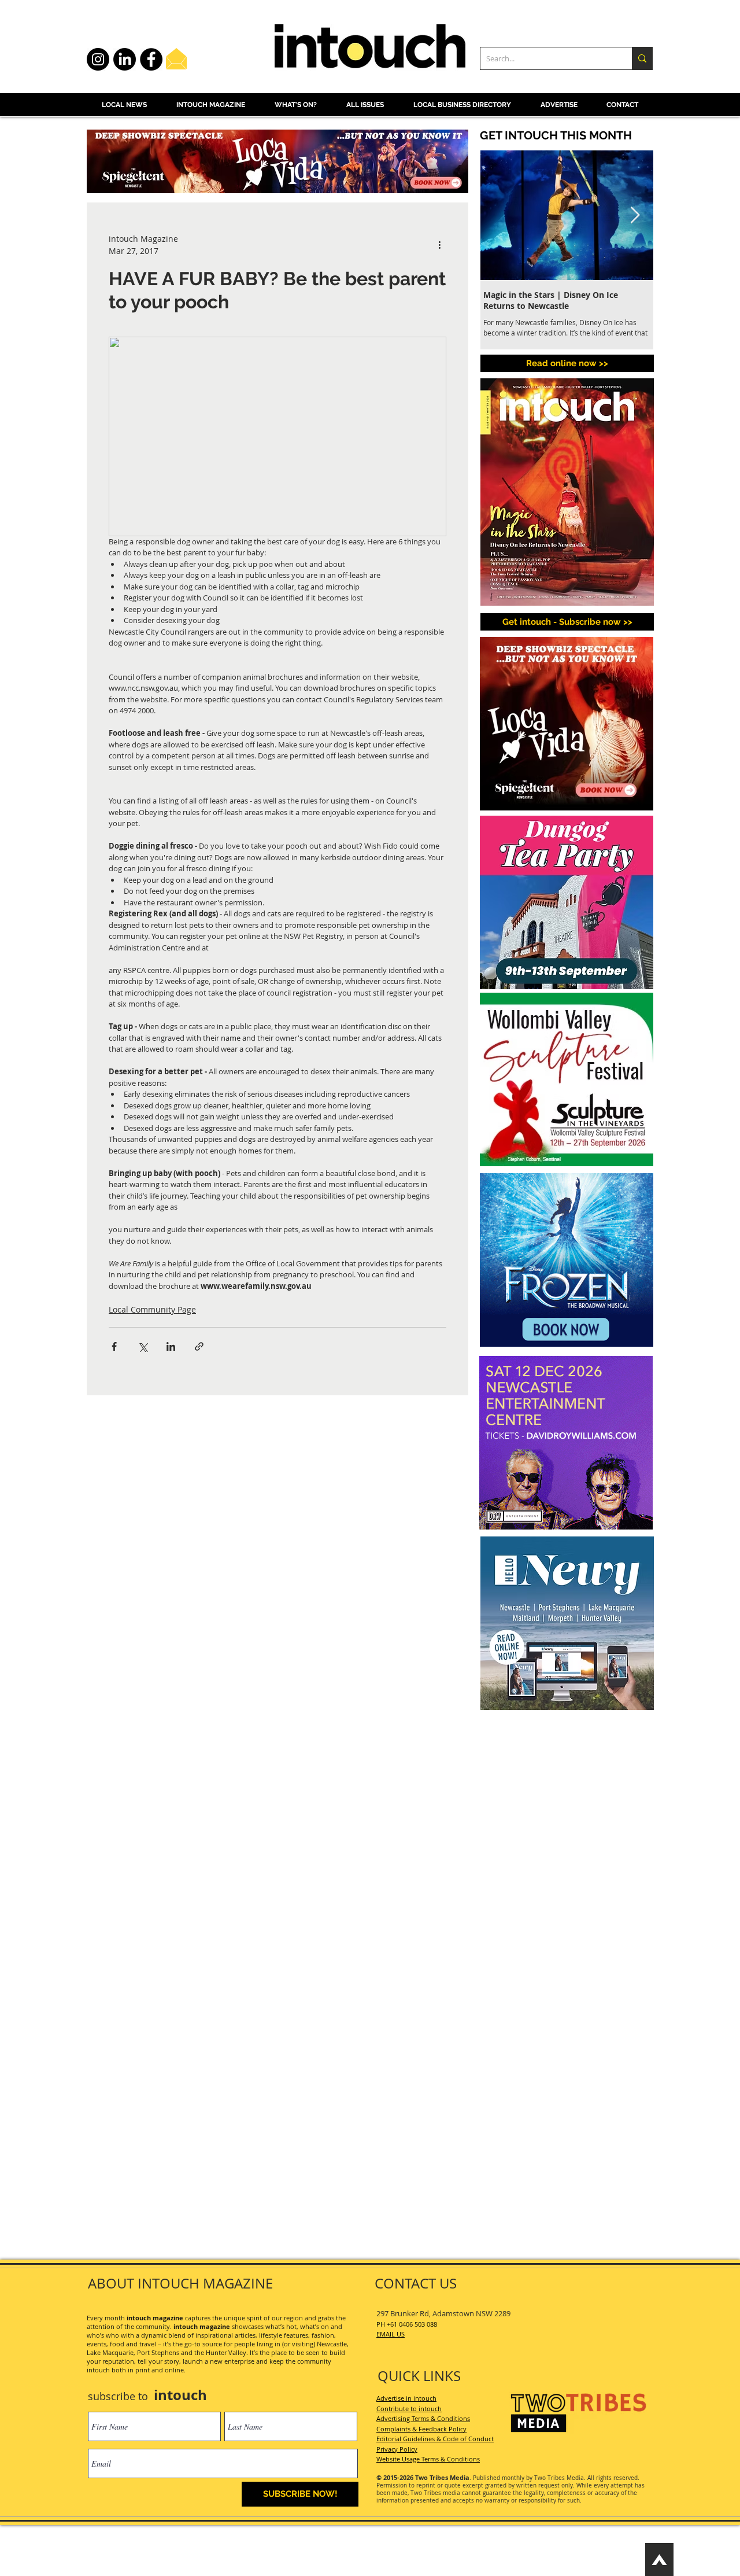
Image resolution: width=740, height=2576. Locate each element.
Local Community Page (152, 1309)
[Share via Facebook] (114, 1346)
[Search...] (642, 58)
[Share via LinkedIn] (171, 1346)
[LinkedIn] (125, 59)
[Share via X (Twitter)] (143, 1346)
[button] (567, 622)
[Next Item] (635, 215)
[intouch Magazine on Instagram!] (98, 59)
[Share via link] (199, 1346)
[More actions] (439, 245)
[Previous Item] (499, 215)
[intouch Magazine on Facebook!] (151, 59)
